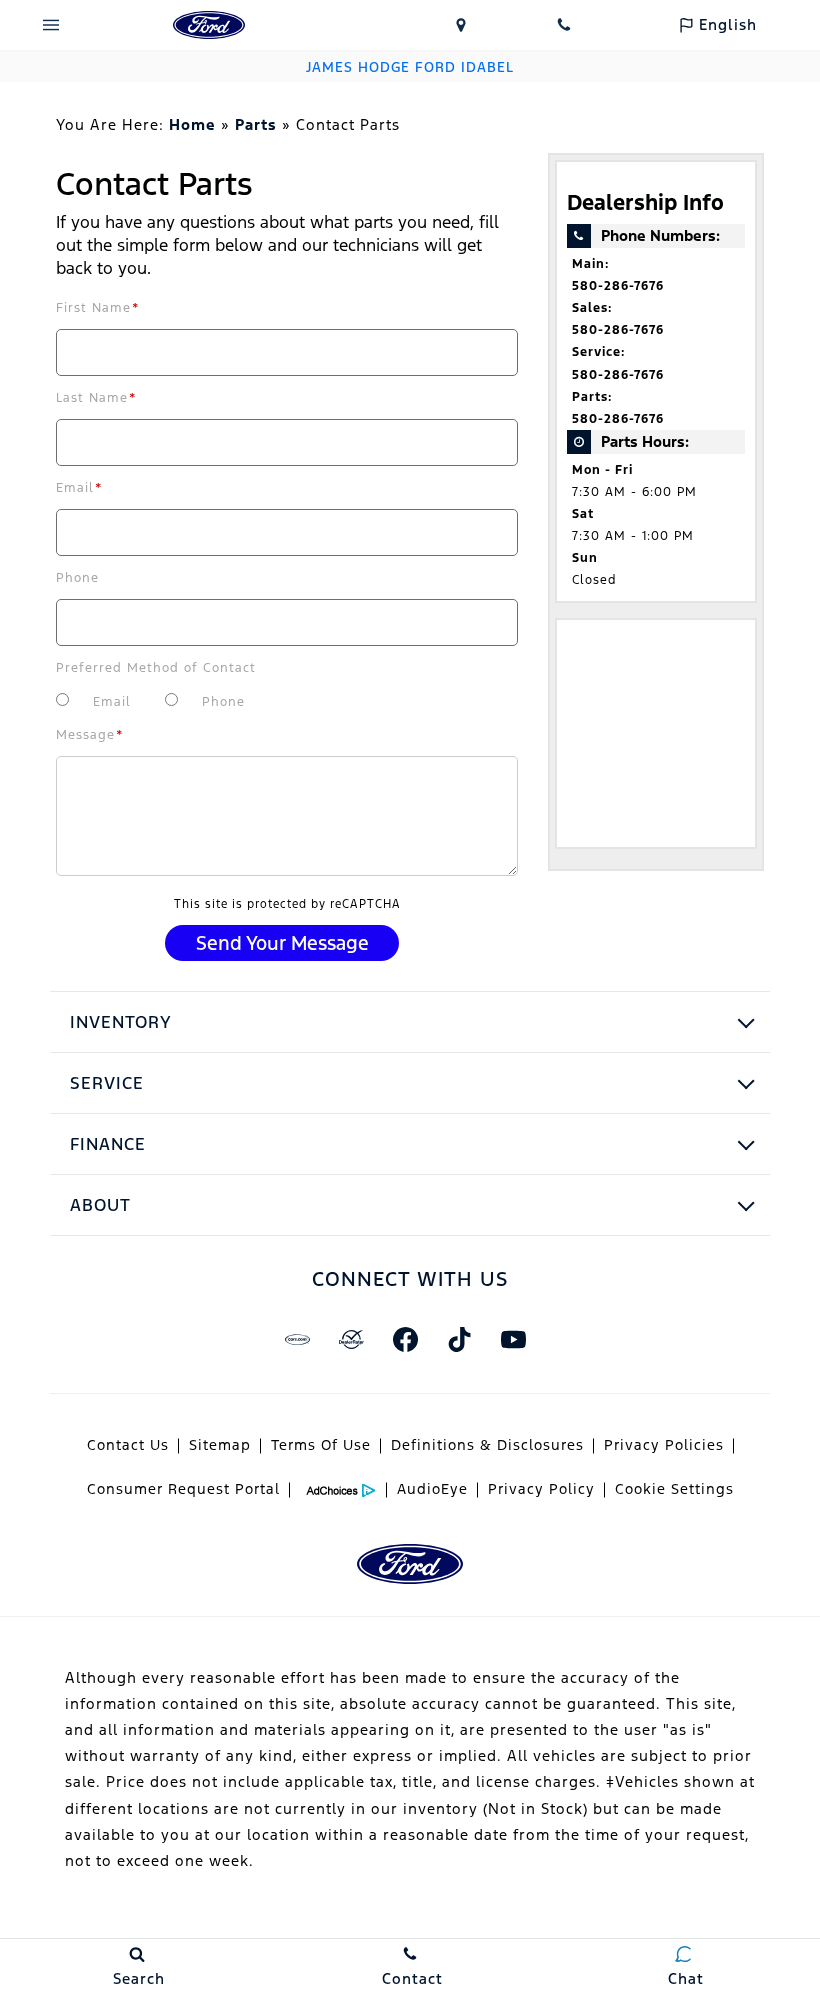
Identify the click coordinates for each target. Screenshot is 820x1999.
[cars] (297, 1339)
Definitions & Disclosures (487, 1445)
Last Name (96, 398)
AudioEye (432, 1489)
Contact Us (128, 1445)
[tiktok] (459, 1339)
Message (90, 735)
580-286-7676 (618, 286)
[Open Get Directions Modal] (461, 25)
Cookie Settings (674, 1489)
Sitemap (220, 1445)
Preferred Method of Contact (156, 668)
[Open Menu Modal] (51, 25)
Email (79, 488)
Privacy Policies (664, 1445)
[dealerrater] (351, 1339)
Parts (256, 124)
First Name (98, 308)
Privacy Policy (541, 1489)
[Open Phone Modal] (564, 25)
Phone (77, 578)
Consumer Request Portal (183, 1489)
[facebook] (405, 1339)
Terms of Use (321, 1445)
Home (192, 124)
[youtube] (513, 1339)
